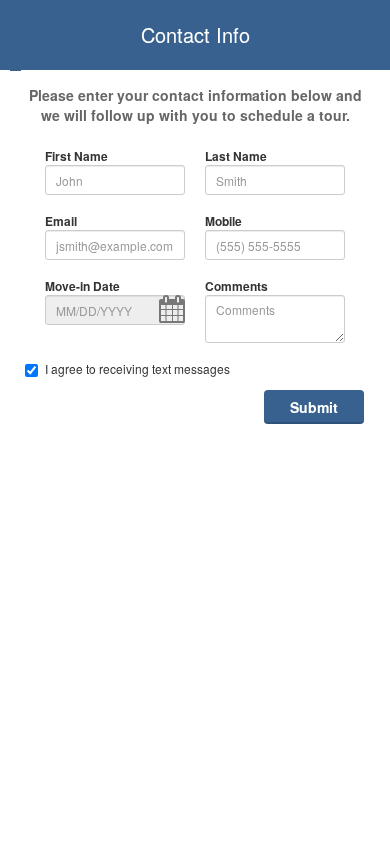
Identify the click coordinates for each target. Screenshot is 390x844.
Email (61, 221)
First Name (76, 156)
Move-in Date (82, 286)
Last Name (236, 156)
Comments (236, 286)
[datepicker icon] (172, 309)
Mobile (223, 221)
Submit (314, 407)
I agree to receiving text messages (137, 368)
